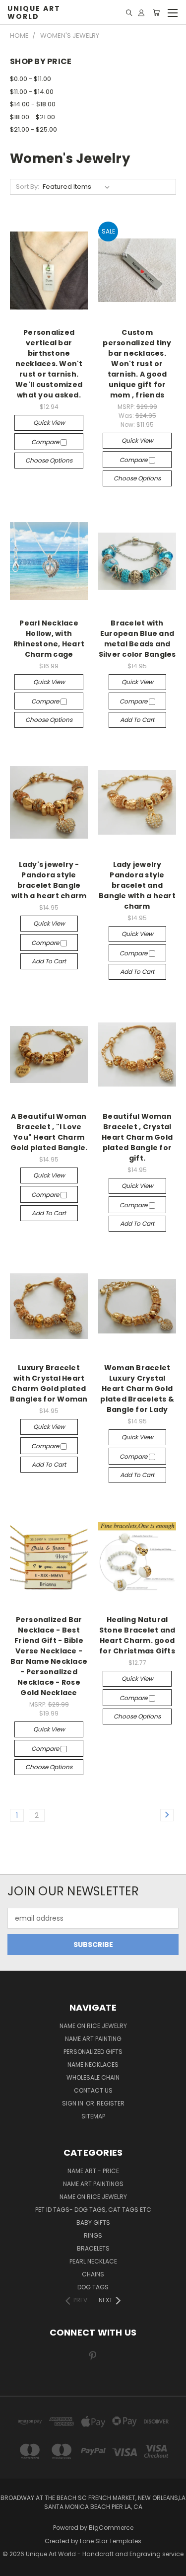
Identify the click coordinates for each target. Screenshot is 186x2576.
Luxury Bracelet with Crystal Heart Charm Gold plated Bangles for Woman (49, 1383)
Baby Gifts (93, 2223)
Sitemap (93, 2116)
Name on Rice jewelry (93, 2026)
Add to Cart (137, 720)
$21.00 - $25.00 (33, 129)
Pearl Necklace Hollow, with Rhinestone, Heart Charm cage (49, 639)
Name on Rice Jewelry (93, 2197)
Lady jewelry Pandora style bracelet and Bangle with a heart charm (137, 885)
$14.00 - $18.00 (33, 104)
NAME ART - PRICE (93, 2171)
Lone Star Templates (111, 2541)
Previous (15, 2566)
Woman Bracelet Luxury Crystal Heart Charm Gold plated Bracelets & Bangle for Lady (137, 1389)
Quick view (49, 423)
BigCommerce (111, 2528)
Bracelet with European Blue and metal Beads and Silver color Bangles (137, 639)
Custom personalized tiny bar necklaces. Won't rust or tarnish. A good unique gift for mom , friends (137, 364)
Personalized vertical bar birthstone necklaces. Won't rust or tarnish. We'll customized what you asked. (49, 364)
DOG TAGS (93, 2287)
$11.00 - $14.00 (32, 92)
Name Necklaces (93, 2065)
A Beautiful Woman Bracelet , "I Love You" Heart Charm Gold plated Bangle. (49, 1132)
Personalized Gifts (93, 2052)
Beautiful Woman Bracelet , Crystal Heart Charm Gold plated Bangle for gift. (137, 1137)
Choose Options (49, 460)
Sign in (73, 2103)
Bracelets (93, 2248)
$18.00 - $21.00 (32, 117)
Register (111, 2103)
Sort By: (28, 187)
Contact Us (93, 2090)
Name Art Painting (93, 2039)
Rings (93, 2235)
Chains (93, 2274)
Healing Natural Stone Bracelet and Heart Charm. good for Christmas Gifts (137, 1635)
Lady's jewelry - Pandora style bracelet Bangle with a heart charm (49, 880)
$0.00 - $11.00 (31, 79)
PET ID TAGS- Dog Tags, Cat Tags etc (93, 2210)
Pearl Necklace (93, 2261)
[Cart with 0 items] (156, 13)
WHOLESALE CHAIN (93, 2077)
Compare (46, 442)
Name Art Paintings (93, 2184)
